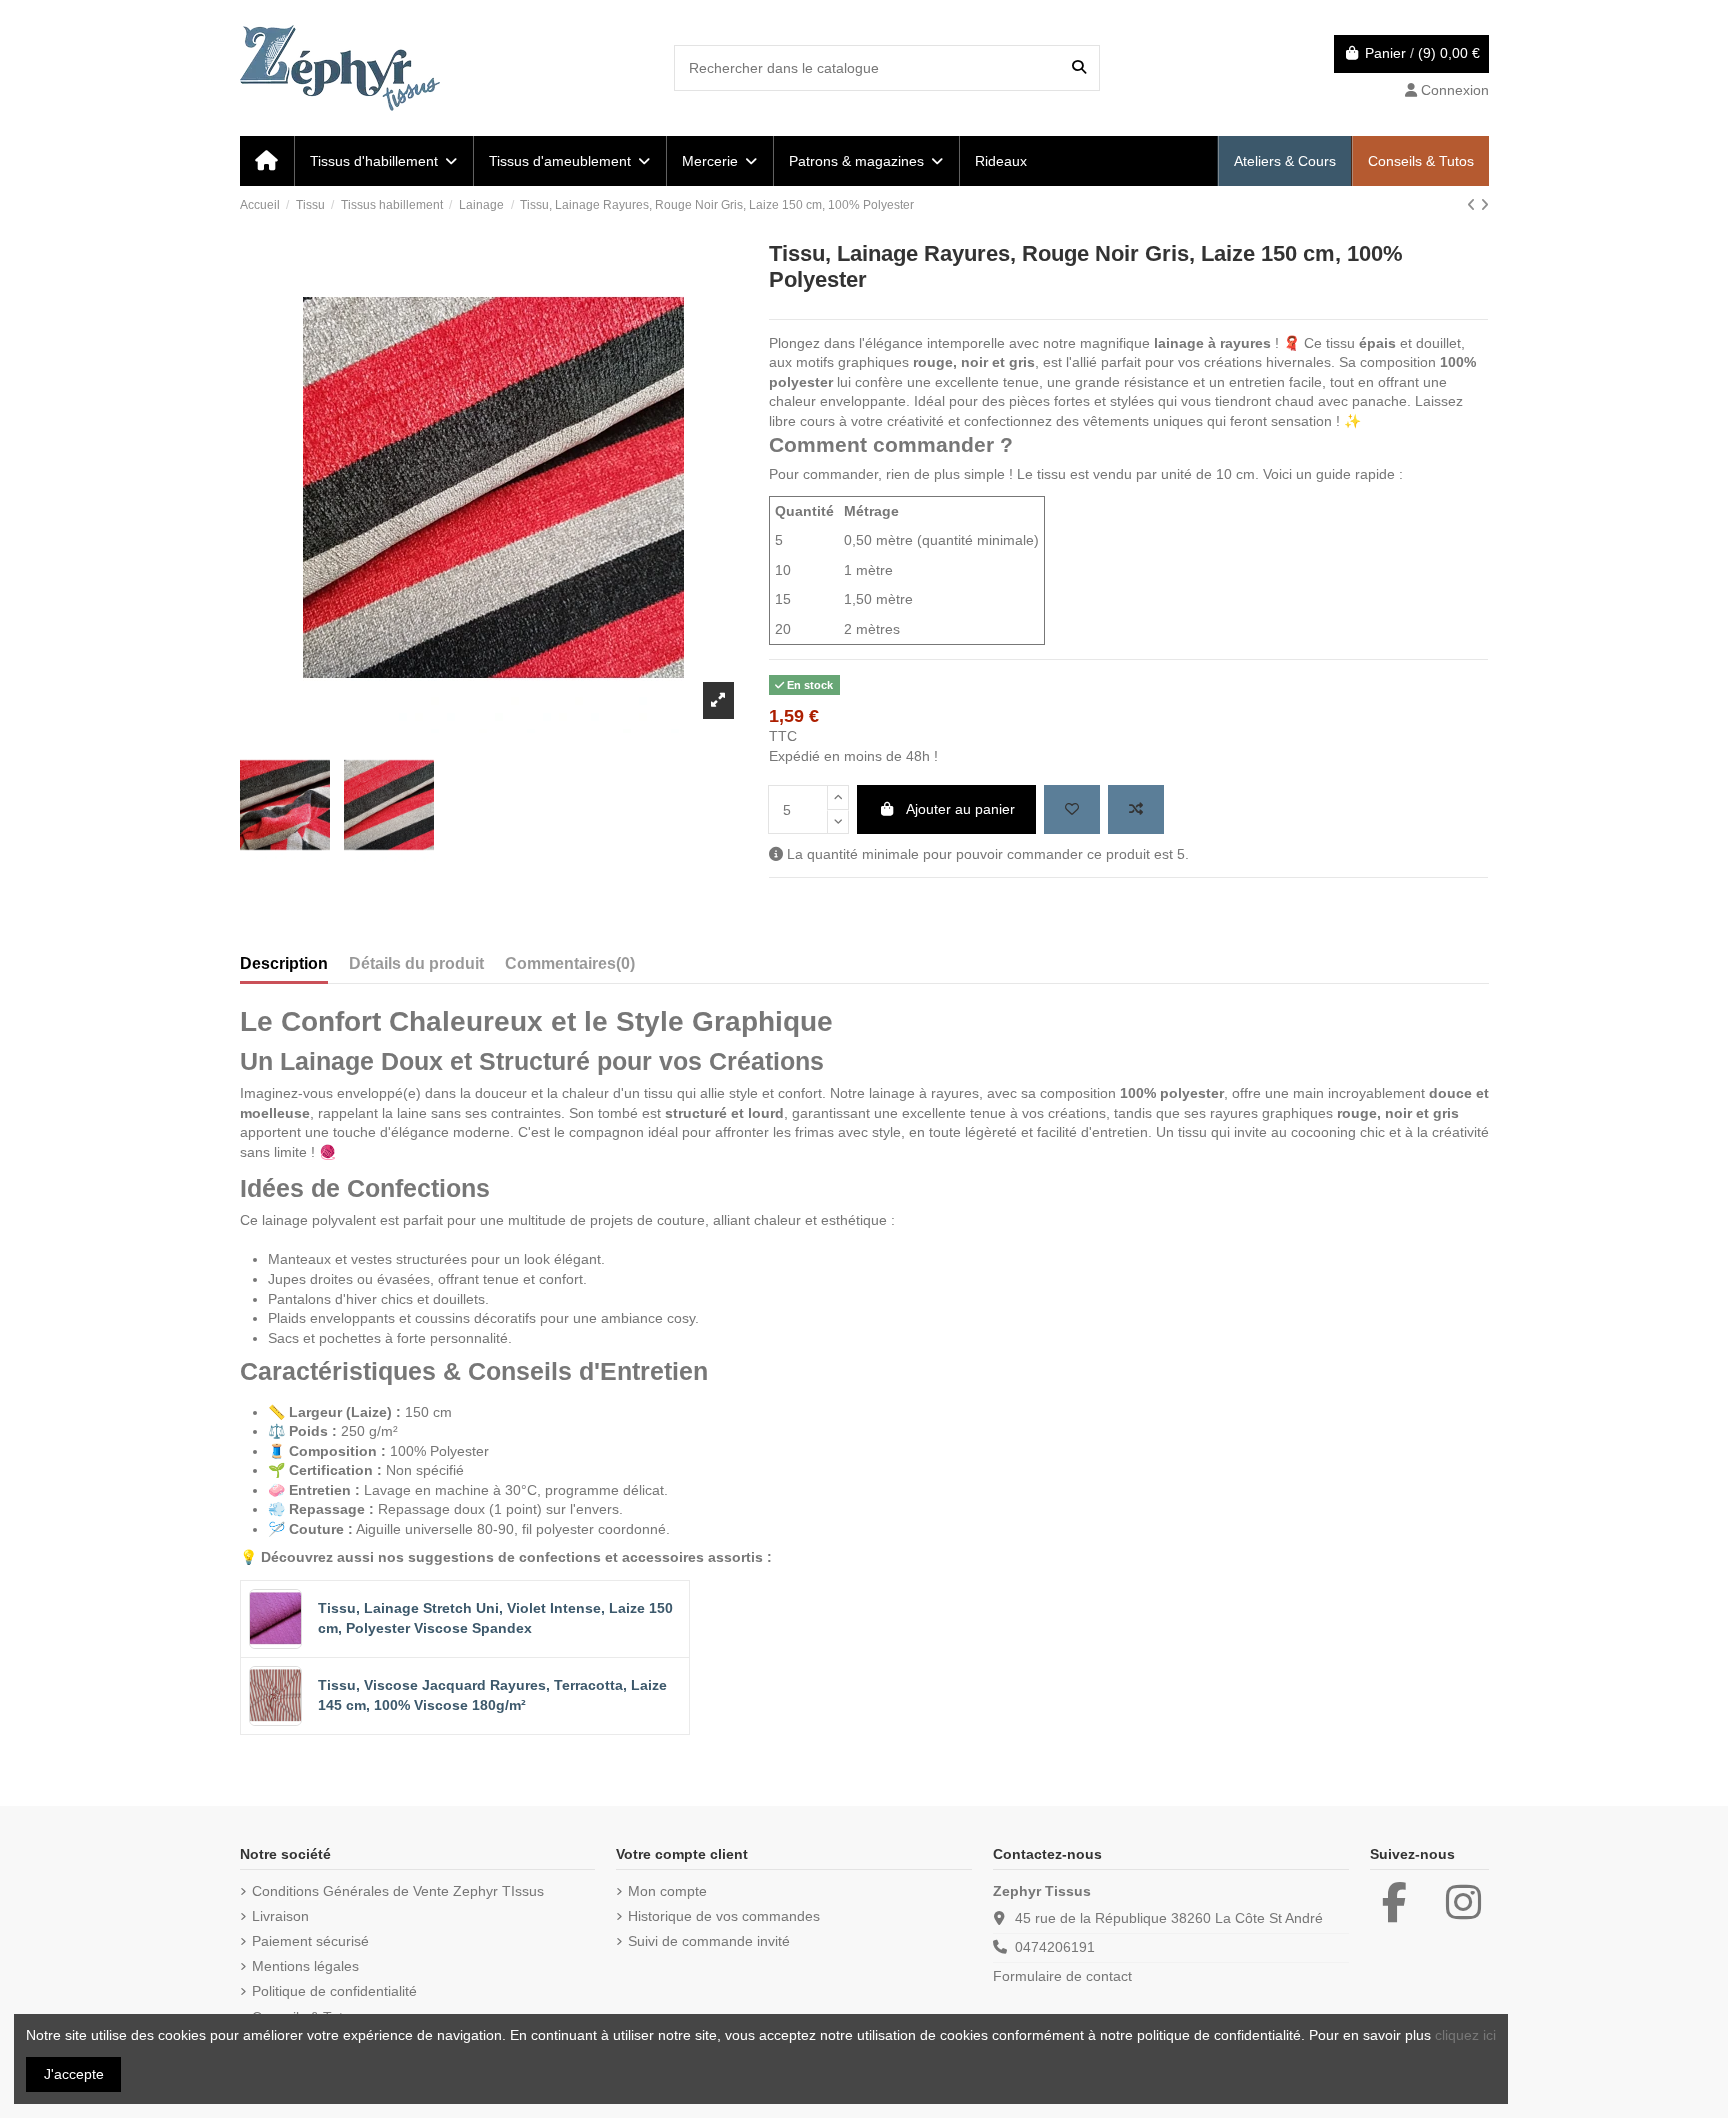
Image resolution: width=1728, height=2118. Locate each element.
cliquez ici (1465, 2035)
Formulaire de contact (1062, 1976)
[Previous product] (1473, 205)
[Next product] (1484, 205)
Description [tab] (284, 963)
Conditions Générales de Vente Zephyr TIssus (398, 1891)
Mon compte (667, 1891)
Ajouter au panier (960, 809)
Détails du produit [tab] (416, 963)
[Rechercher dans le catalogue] (1079, 67)
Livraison (280, 1916)
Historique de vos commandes (724, 1916)
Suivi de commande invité (709, 1941)
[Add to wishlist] (1072, 809)
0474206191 (1055, 1947)
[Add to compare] (1136, 809)
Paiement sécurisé (310, 1941)
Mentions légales (305, 1966)
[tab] (570, 968)
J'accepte (74, 2074)
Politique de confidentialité (334, 1991)
